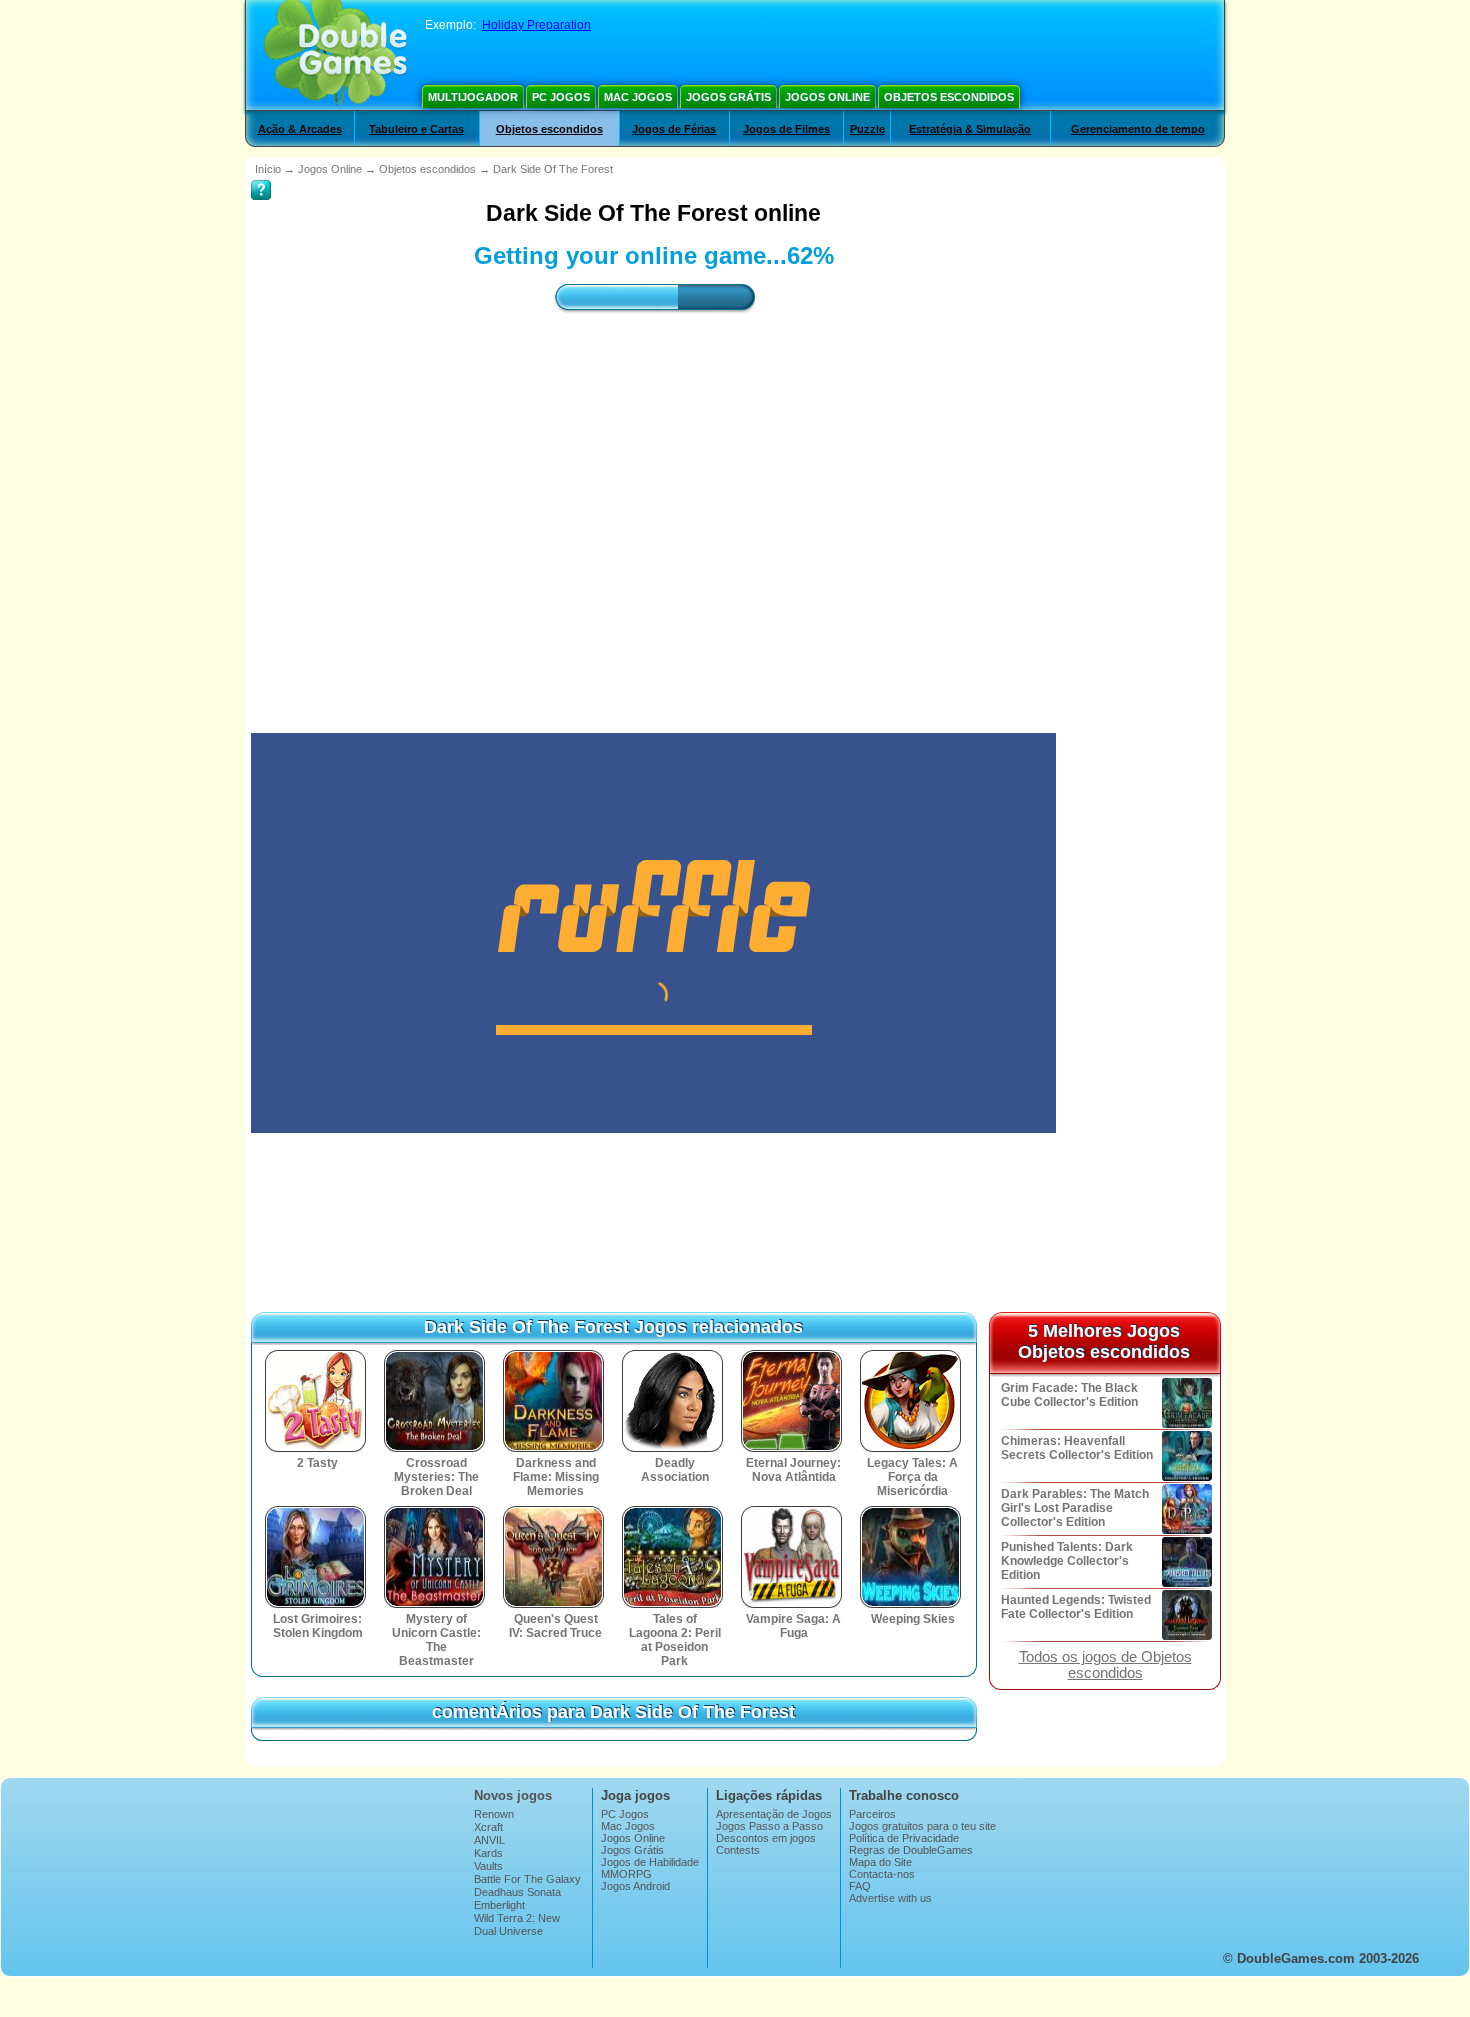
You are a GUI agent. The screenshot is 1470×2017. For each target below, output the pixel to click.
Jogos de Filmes (786, 129)
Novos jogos (513, 1795)
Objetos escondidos (949, 97)
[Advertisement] (654, 505)
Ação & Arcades (300, 129)
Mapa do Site (880, 1862)
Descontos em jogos (766, 1838)
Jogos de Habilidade (650, 1862)
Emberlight (499, 1905)
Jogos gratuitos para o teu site (922, 1826)
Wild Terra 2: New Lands (517, 1924)
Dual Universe (508, 1931)
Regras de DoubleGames (911, 1850)
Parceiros (872, 1814)
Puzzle (867, 129)
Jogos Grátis (728, 97)
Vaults (488, 1866)
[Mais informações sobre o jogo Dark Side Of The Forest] (261, 176)
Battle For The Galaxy (527, 1879)
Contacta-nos (882, 1874)
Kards (488, 1853)
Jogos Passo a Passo (769, 1826)
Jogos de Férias (674, 129)
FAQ (860, 1886)
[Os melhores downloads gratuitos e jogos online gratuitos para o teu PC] (335, 55)
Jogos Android (635, 1886)
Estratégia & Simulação (970, 129)
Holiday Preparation (536, 25)
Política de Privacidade (904, 1838)
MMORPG (626, 1874)
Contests (738, 1850)
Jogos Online (827, 97)
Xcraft (488, 1827)
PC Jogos (561, 97)
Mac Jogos (638, 97)
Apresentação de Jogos (774, 1814)
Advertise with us (890, 1898)
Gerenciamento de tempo (1138, 129)
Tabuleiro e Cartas (416, 129)
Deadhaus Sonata (517, 1892)
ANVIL (489, 1840)
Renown (494, 1814)
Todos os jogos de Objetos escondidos (1105, 1665)
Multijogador (473, 97)
